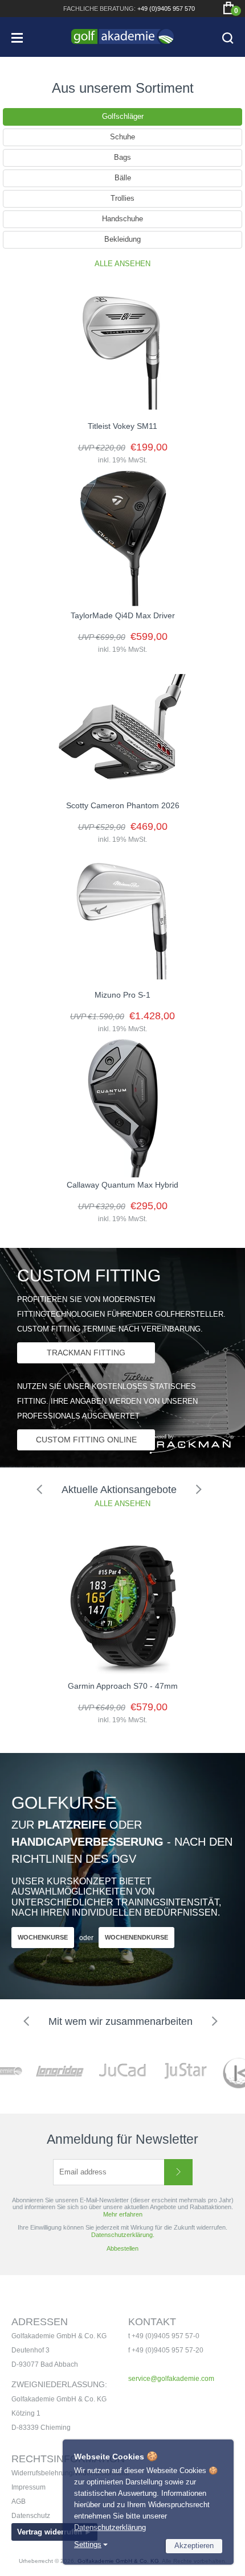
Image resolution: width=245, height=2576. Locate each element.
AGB (19, 2501)
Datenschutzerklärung (110, 2527)
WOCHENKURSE (43, 1937)
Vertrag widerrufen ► (54, 2532)
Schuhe (122, 137)
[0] (228, 8)
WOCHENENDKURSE (136, 1937)
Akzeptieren (194, 2546)
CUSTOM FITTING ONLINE (86, 1440)
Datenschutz (31, 2516)
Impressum (28, 2487)
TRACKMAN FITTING (86, 1353)
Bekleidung (122, 239)
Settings (88, 2544)
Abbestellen (122, 2248)
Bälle (123, 178)
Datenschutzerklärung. (123, 2235)
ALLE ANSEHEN (122, 264)
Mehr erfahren (123, 2214)
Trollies (122, 198)
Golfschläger (123, 116)
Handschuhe (122, 219)
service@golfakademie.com (171, 2379)
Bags (122, 157)
